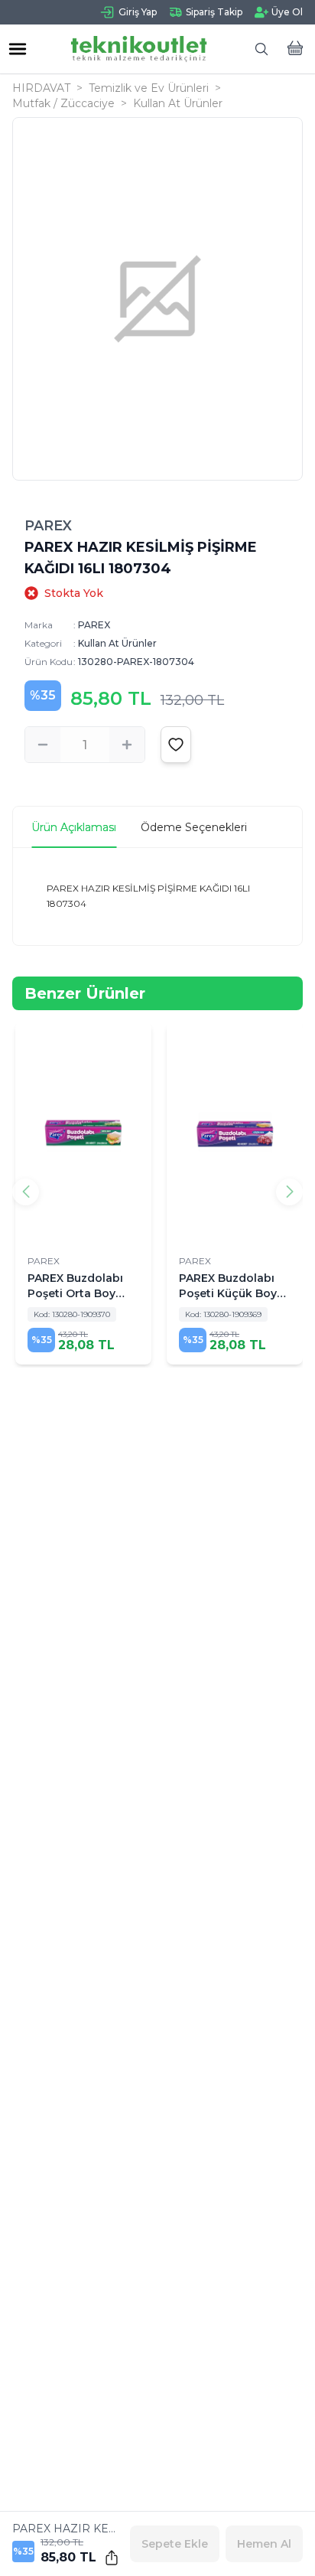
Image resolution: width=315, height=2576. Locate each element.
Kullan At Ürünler (178, 103)
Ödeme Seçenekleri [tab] (194, 827)
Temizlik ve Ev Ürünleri (149, 88)
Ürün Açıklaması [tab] (74, 827)
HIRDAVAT (41, 88)
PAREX (48, 526)
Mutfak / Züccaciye (63, 103)
